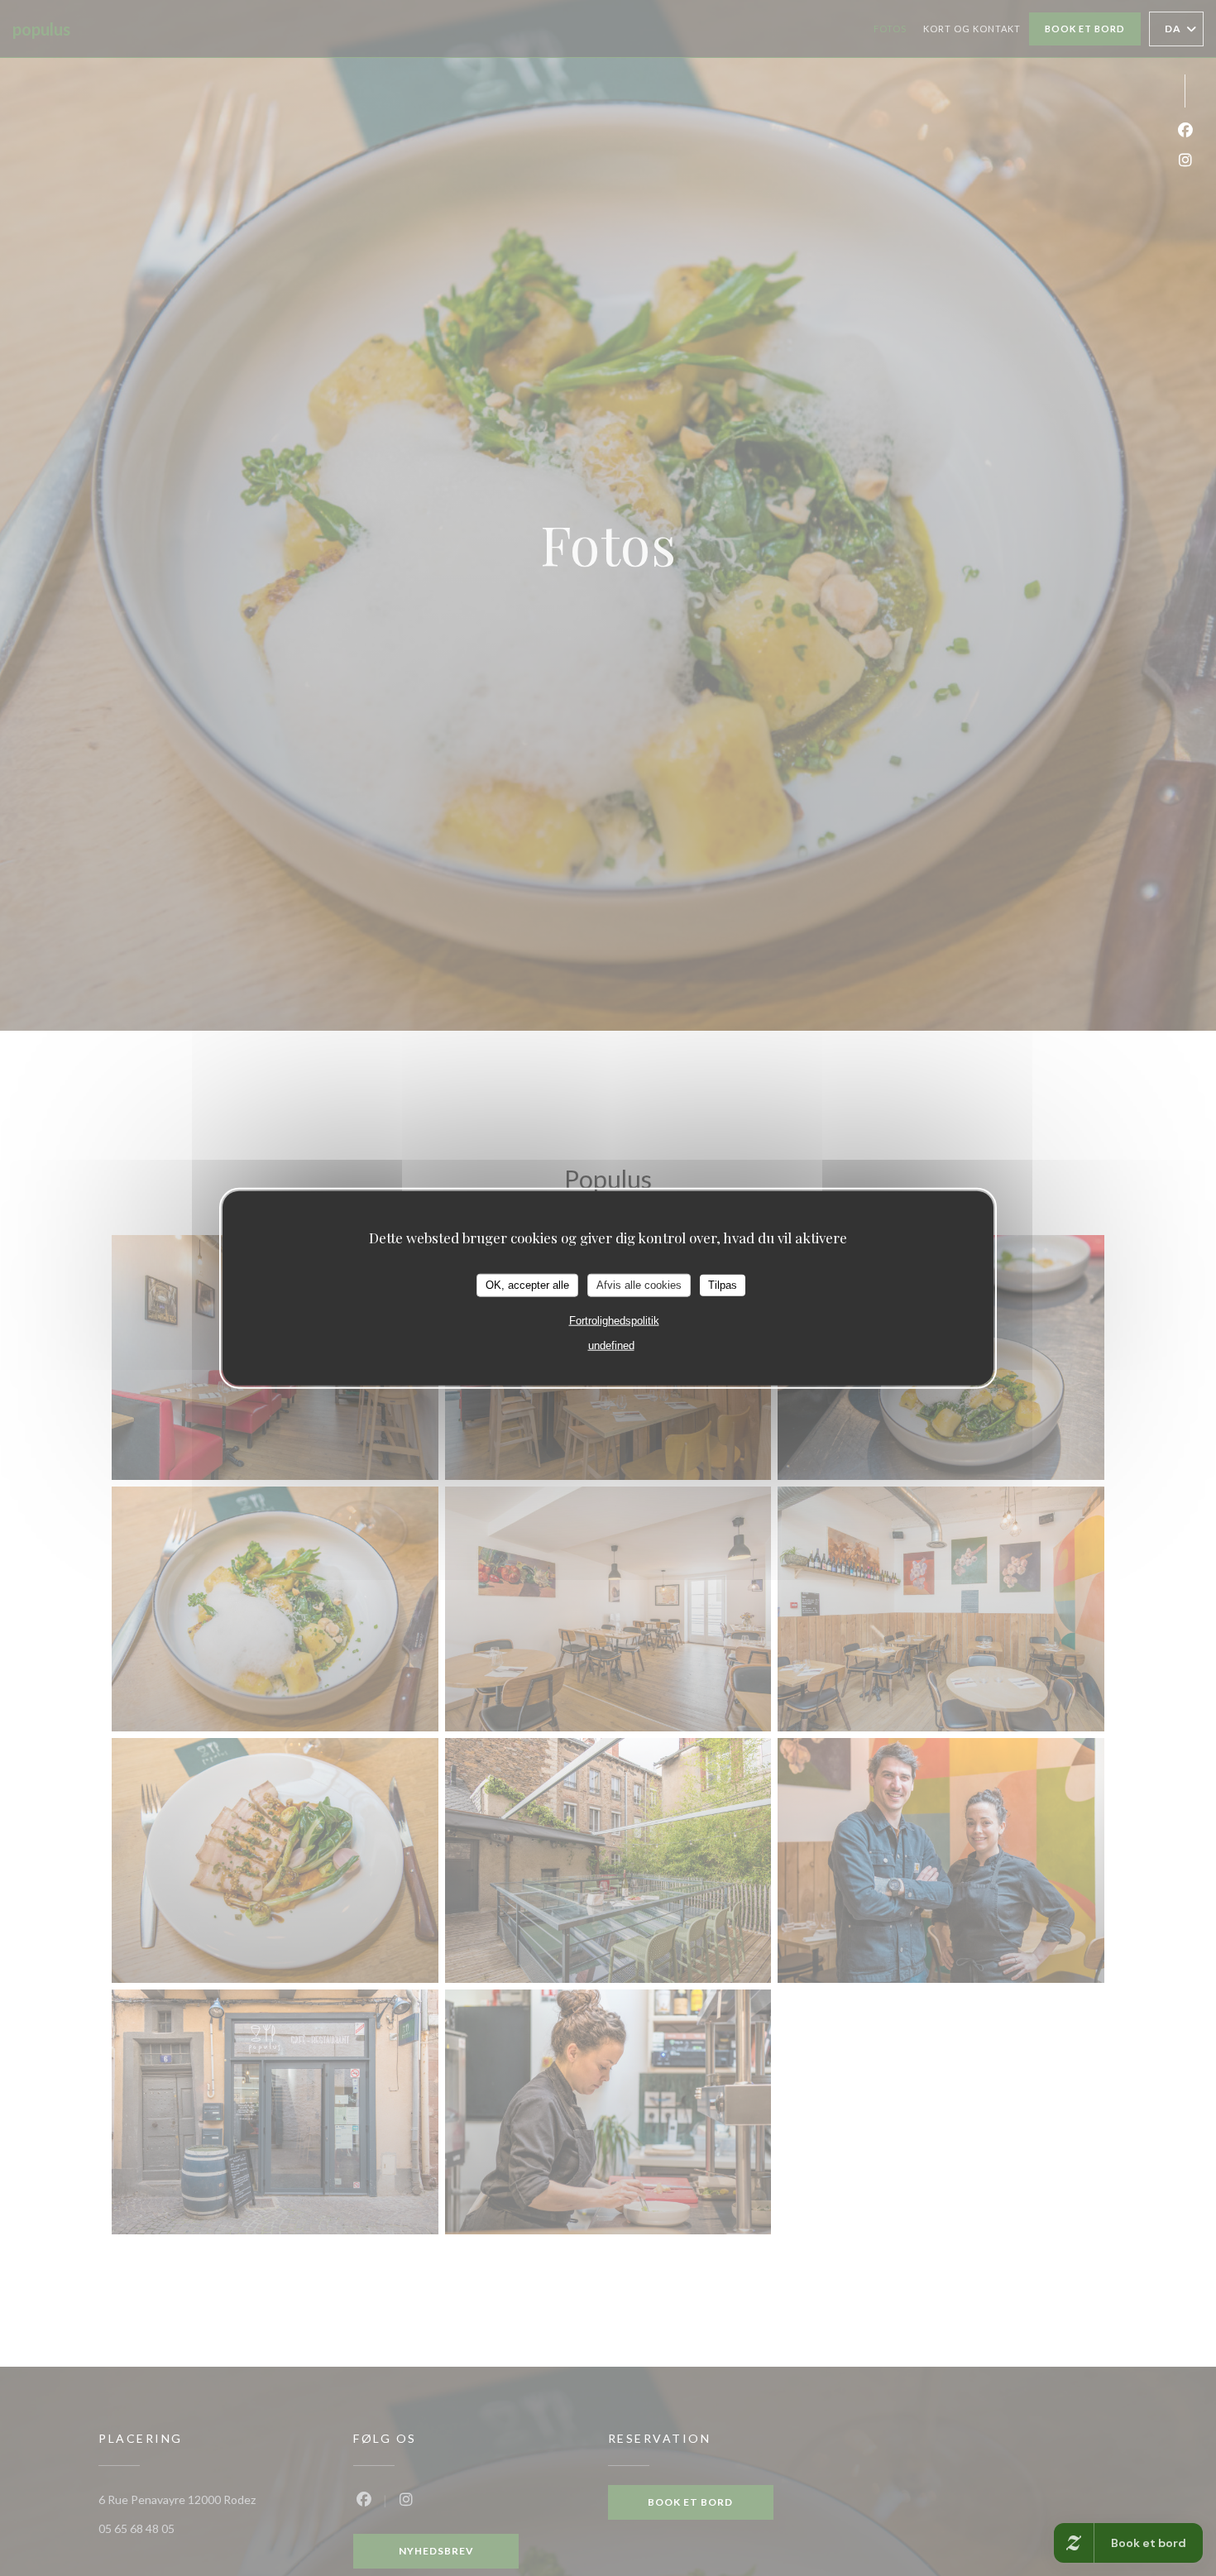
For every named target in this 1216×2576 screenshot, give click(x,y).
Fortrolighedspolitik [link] (614, 1320)
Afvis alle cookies (639, 1285)
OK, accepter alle (527, 1285)
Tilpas (723, 1285)
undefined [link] (611, 1345)
